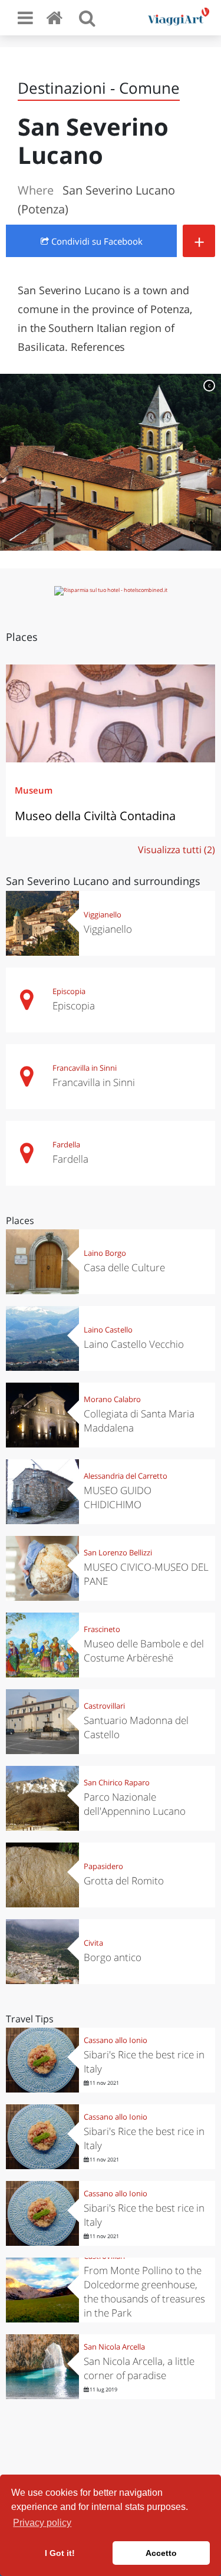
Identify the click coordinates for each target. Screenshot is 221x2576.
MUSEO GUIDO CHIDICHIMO (118, 1497)
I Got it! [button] (60, 2553)
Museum (34, 790)
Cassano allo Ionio (116, 2040)
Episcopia (69, 991)
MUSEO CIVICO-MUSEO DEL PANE (146, 1574)
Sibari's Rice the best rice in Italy (144, 2062)
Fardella (66, 1144)
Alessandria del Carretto (126, 1476)
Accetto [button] (161, 2553)
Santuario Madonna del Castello (136, 1727)
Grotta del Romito (124, 1881)
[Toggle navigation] (25, 18)
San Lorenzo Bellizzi (118, 1552)
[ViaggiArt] (57, 17)
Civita (93, 1943)
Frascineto (102, 1629)
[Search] (87, 18)
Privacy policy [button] (42, 2523)
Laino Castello (108, 1330)
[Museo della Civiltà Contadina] (111, 713)
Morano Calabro (112, 1399)
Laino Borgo (105, 1253)
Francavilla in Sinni (85, 1068)
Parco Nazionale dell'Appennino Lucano (135, 1804)
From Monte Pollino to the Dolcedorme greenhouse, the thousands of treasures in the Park (144, 2292)
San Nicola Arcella (114, 2347)
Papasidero (103, 1866)
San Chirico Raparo (117, 1782)
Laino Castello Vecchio (134, 1344)
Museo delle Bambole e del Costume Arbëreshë (144, 1651)
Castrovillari (104, 1706)
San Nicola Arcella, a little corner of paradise (139, 2368)
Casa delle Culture (124, 1267)
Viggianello (103, 914)
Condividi (96, 241)
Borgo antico (113, 1957)
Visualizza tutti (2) (177, 850)
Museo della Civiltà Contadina (95, 816)
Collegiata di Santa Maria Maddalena (139, 1421)
